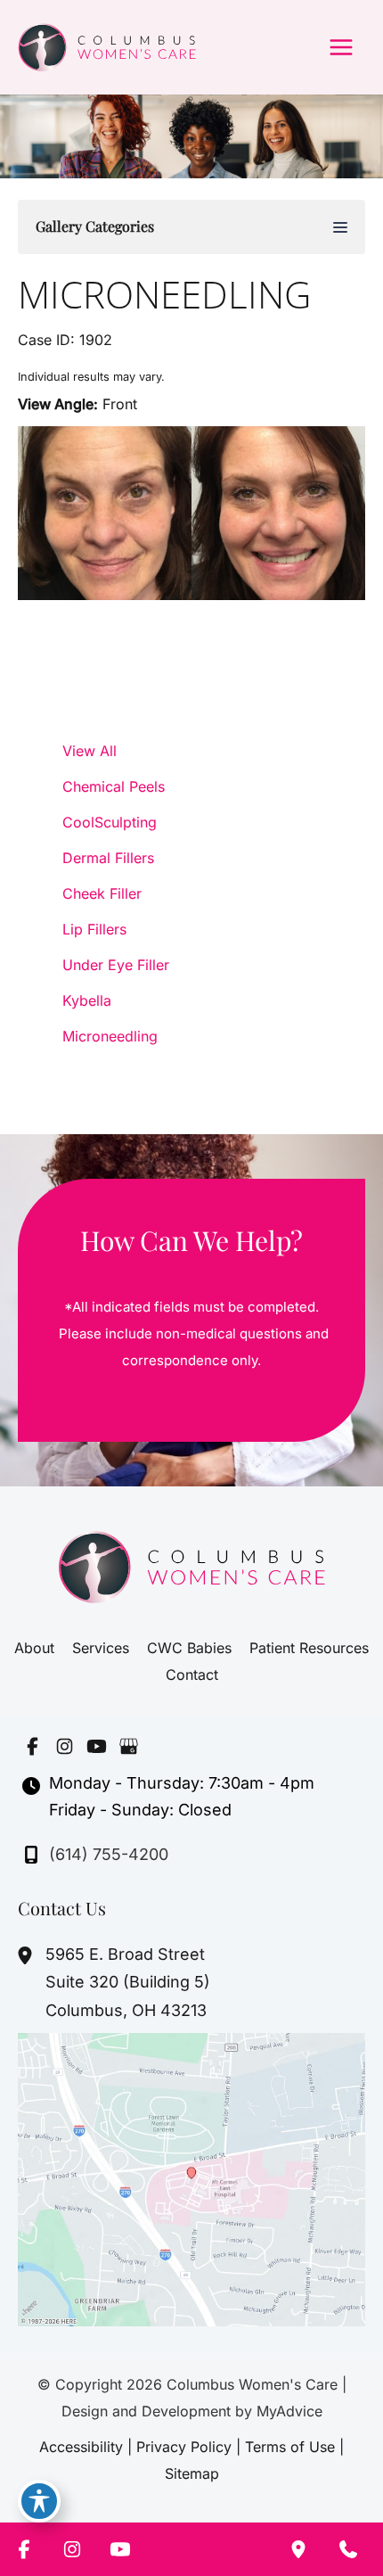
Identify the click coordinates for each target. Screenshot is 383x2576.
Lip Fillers (94, 929)
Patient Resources (309, 1648)
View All (90, 751)
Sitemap (192, 2473)
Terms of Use (290, 2447)
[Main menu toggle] (341, 47)
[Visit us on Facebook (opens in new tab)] (32, 1747)
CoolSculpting (110, 822)
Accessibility (81, 2447)
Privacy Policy (184, 2447)
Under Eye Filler (116, 965)
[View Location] (27, 1955)
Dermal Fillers (108, 858)
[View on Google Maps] (191, 2178)
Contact (192, 1675)
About (34, 1648)
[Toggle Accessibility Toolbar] (39, 2501)
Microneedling (164, 294)
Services (101, 1648)
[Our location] (298, 2549)
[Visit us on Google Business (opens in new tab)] (128, 1747)
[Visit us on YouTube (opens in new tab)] (96, 1747)
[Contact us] (348, 2549)
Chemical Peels (114, 786)
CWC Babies (189, 1648)
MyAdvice (289, 2411)
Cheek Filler (102, 893)
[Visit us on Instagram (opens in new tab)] (64, 1747)
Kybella (87, 1000)
